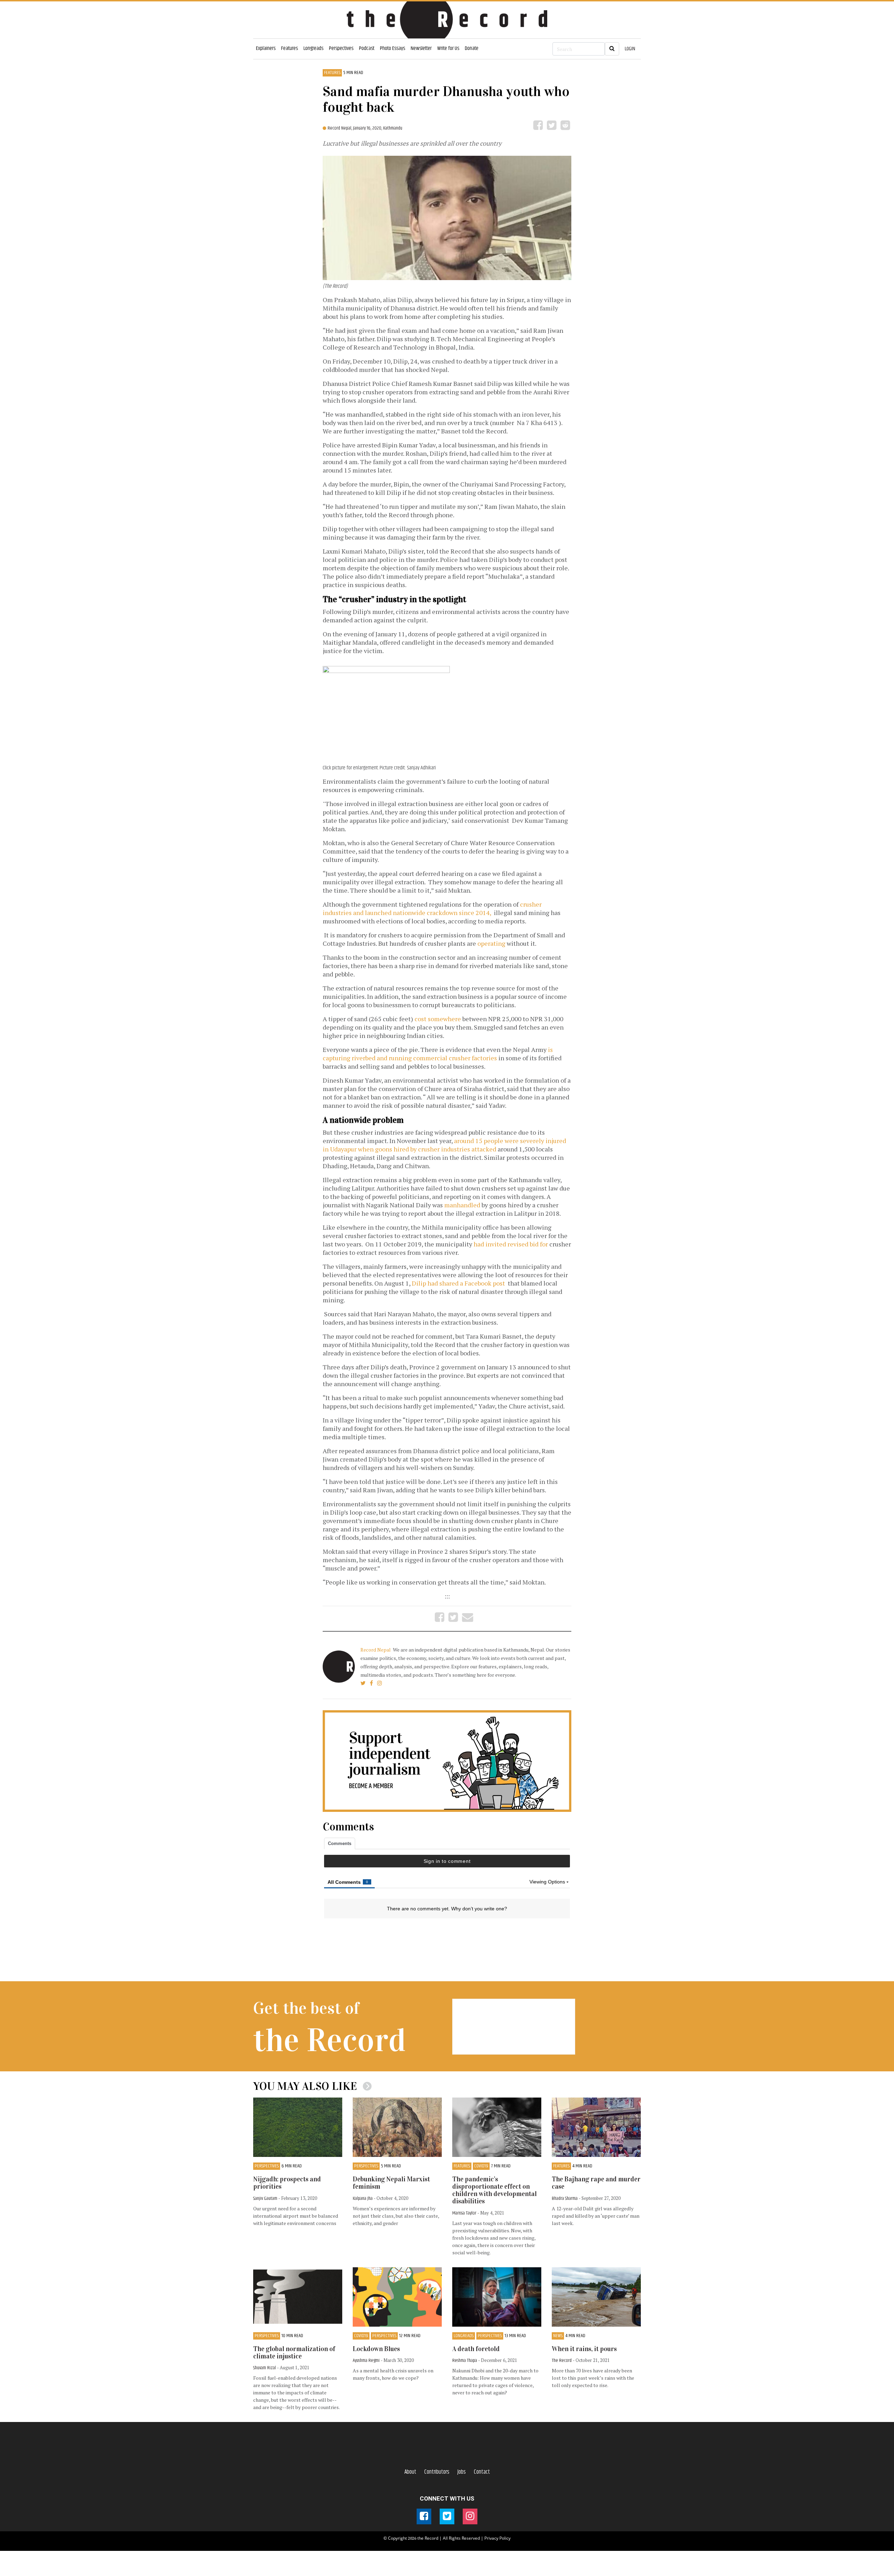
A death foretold (476, 2349)
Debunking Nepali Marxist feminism (391, 2183)
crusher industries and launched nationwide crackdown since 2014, (432, 908)
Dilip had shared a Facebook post (459, 1283)
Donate (472, 48)
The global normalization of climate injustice (294, 2352)
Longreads (313, 48)
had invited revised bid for (511, 1244)
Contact (482, 2472)
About (410, 2472)
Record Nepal (376, 1650)
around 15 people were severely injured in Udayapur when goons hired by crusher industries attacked (444, 1145)
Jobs (462, 2472)
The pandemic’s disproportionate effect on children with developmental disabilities (494, 2190)
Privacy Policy (497, 2538)
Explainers (266, 48)
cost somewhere (438, 1019)
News (558, 2336)
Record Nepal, (340, 128)
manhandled (463, 1205)
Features (290, 48)
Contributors (437, 2472)
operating (491, 943)
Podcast (367, 48)
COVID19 (481, 2166)
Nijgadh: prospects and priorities (287, 2183)
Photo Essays (393, 48)
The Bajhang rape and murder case (596, 2183)
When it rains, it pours (584, 2349)
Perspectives (341, 48)
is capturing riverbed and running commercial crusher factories (438, 1054)
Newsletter (421, 48)
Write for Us (448, 48)
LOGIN (630, 49)
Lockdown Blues (376, 2349)
